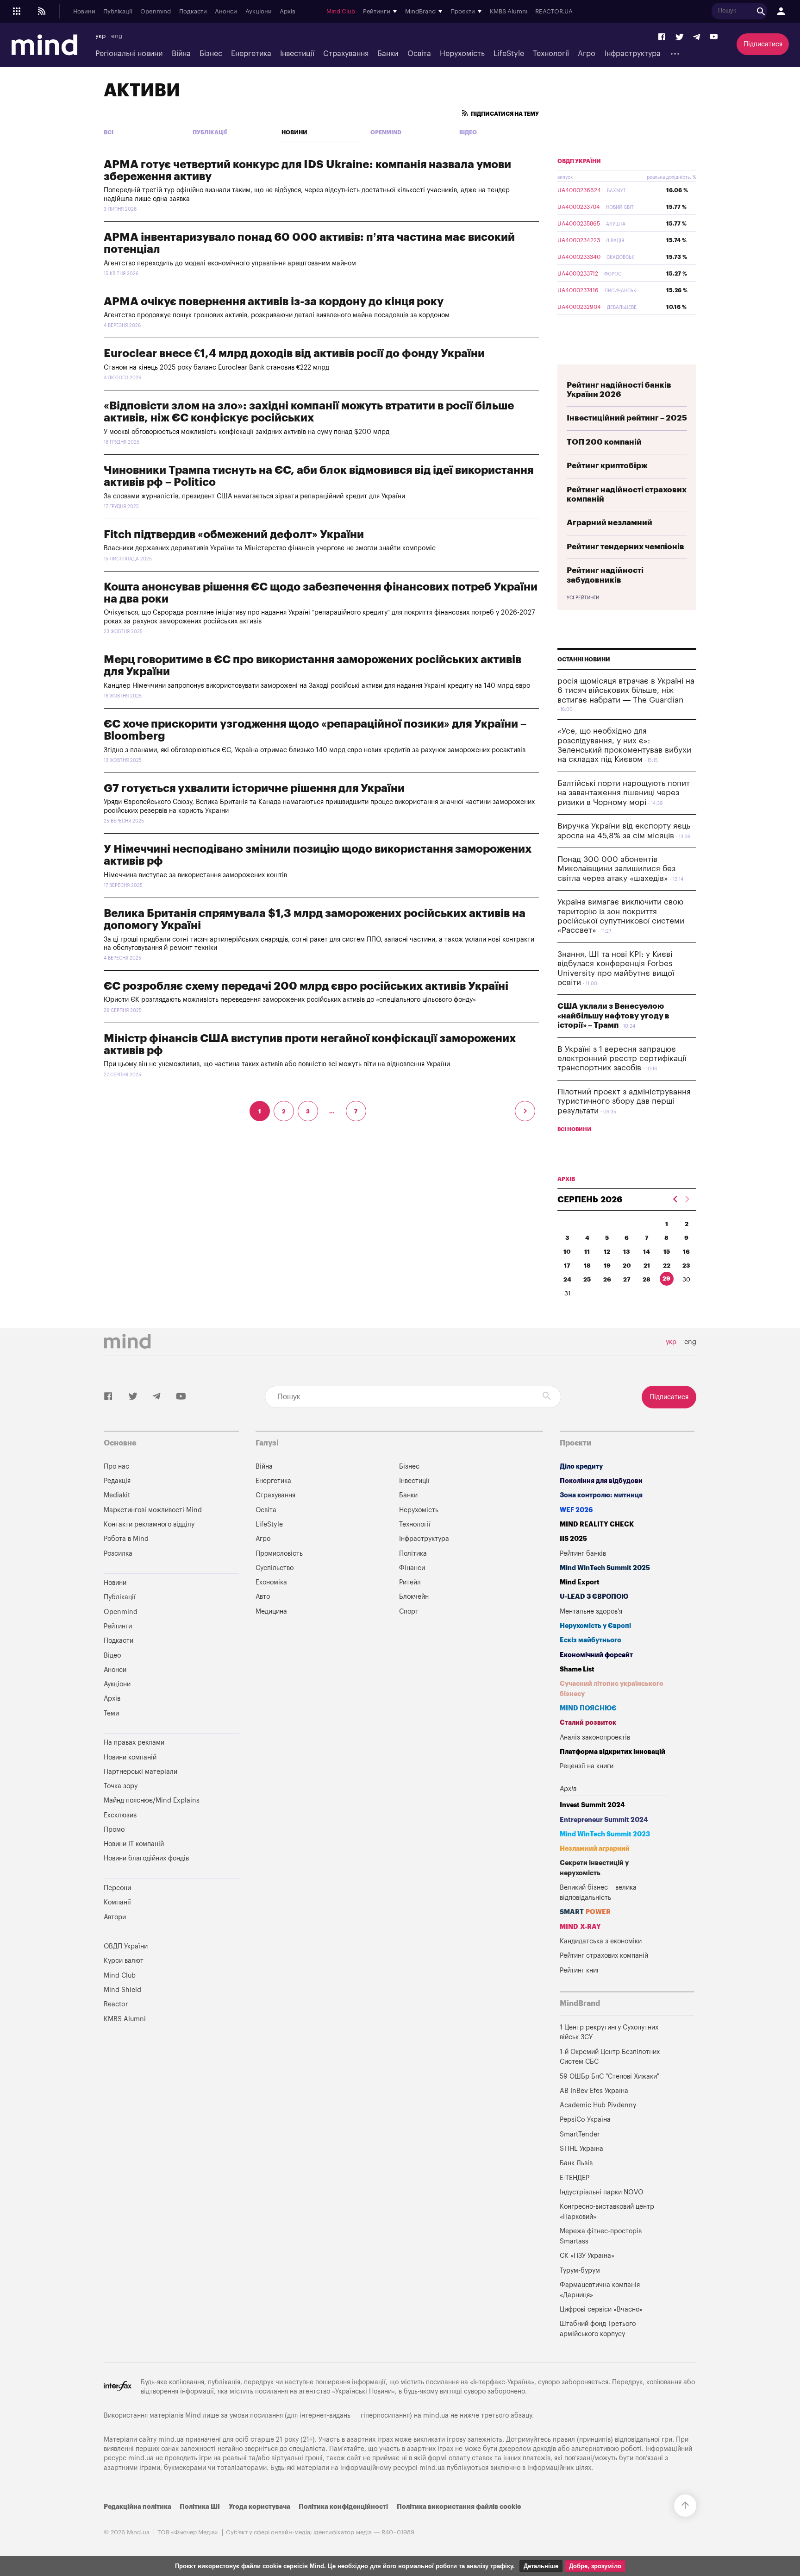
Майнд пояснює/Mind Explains (152, 1800)
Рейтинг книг (580, 1970)
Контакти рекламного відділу (149, 1524)
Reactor (116, 2004)
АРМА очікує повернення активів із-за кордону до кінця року (274, 302)
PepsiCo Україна (585, 2120)
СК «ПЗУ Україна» (587, 2256)
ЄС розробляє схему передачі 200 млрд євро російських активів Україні (306, 986)
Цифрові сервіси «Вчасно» (601, 2309)
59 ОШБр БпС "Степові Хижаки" (609, 2077)
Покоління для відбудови (601, 1481)
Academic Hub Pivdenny (598, 2105)
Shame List (577, 1669)
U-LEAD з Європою (594, 1597)
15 (667, 1252)
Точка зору (121, 1786)
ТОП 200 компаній (604, 442)
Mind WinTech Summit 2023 (605, 1834)
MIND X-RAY (580, 1927)
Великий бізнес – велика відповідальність (598, 1893)
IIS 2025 (573, 1539)
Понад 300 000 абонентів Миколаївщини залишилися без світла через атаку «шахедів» (616, 869)
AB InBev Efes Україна (594, 2091)
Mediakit (117, 1495)
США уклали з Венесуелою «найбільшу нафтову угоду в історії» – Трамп (613, 1016)
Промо (114, 1830)
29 (666, 1279)
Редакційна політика (137, 2507)
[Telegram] (697, 37)
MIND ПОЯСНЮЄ (588, 1708)
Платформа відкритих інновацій (612, 1752)
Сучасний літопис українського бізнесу (612, 1689)
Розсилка (118, 1554)
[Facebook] (662, 37)
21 (647, 1266)
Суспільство (275, 1568)
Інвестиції (297, 54)
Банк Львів (576, 2163)
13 (627, 1252)
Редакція (117, 1481)
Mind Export (580, 1582)
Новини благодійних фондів (146, 1858)
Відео (468, 132)
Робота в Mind (126, 1539)
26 (607, 1279)
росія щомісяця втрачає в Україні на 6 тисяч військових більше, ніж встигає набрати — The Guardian (626, 691)
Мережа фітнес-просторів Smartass (601, 2236)
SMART (585, 1912)
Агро (587, 54)
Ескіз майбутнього (591, 1640)
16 (686, 1252)
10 (567, 1252)
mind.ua (436, 2416)
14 (647, 1252)
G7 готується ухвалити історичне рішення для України (254, 788)
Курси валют (124, 1961)
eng (117, 36)
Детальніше (541, 2566)
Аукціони (259, 12)
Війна (181, 54)
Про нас (116, 1467)
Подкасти (193, 12)
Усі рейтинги (583, 598)
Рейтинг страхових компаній (604, 1956)
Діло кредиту (581, 1467)
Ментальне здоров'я (591, 1612)
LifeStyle (509, 54)
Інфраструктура (633, 54)
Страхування (346, 54)
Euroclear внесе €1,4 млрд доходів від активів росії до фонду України (294, 353)
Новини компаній (130, 1757)
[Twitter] (680, 37)
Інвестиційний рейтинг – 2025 (627, 418)
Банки (388, 54)
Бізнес (211, 54)
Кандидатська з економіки (601, 1941)
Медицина (271, 1612)
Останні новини (584, 660)
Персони (117, 1888)
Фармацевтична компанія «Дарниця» (600, 2290)
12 (607, 1252)
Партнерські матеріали (141, 1772)
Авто (263, 1597)
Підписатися (763, 44)
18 (587, 1266)
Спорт (409, 1612)
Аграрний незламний (609, 523)
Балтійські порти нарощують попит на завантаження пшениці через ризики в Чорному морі (624, 793)
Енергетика (251, 54)
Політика (413, 1554)
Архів (287, 12)
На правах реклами (134, 1743)
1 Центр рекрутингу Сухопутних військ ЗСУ (609, 2033)
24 (567, 1279)
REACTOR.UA (554, 12)
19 (607, 1266)
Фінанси (412, 1568)
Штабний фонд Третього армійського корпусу (598, 2329)
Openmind (156, 12)
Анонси (226, 12)
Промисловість (279, 1554)
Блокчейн (414, 1597)
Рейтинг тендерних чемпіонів (625, 547)
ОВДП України (579, 161)
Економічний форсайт (596, 1655)
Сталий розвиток (588, 1723)
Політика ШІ (200, 2507)
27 (627, 1279)
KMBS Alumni (509, 12)
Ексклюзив (120, 1815)
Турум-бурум (580, 2271)
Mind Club (341, 12)
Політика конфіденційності (343, 2507)
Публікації (118, 12)
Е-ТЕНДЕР (575, 2178)
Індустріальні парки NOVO (602, 2192)
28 (647, 1279)
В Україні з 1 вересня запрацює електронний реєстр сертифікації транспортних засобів (622, 1059)
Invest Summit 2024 (592, 1805)
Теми (111, 1713)
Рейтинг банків (583, 1554)
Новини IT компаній (134, 1844)
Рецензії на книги (587, 1766)
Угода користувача (259, 2507)
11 (587, 1252)
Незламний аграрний (595, 1849)
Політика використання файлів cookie (459, 2507)
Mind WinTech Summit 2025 (605, 1568)
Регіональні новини (129, 54)
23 (686, 1266)
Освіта (419, 54)
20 (627, 1266)
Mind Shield (122, 1990)
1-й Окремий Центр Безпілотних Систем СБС (610, 2057)
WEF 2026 (576, 1510)
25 (587, 1279)
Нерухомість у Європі (595, 1626)
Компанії (117, 1902)
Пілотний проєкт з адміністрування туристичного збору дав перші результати (624, 1101)
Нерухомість (462, 54)
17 (567, 1266)
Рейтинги (118, 1626)
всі (109, 132)
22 (667, 1266)
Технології (551, 54)
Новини (84, 12)
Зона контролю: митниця (601, 1495)
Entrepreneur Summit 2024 (604, 1820)
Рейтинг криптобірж (607, 466)
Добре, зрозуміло (595, 2566)
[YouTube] (714, 37)
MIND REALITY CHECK (597, 1524)
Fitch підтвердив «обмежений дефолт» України (234, 534)
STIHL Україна (581, 2149)
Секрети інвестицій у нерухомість (594, 1868)
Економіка (271, 1582)
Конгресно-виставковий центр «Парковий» (607, 2212)
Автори (115, 1917)
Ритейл (410, 1582)
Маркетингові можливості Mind (153, 1510)
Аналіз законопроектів (595, 1737)
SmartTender (580, 2134)
